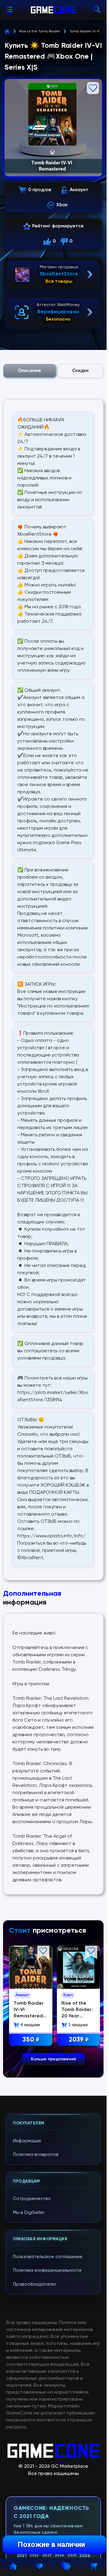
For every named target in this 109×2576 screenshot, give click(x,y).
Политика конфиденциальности (47, 2270)
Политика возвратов (36, 2155)
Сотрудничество (32, 2199)
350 (77, 2039)
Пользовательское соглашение (48, 2257)
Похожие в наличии (51, 2545)
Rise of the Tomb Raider (40, 31)
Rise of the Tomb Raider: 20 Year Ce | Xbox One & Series (29, 2015)
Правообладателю (35, 2284)
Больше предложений (53, 2059)
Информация (27, 2141)
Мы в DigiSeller (29, 2213)
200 (30, 2039)
